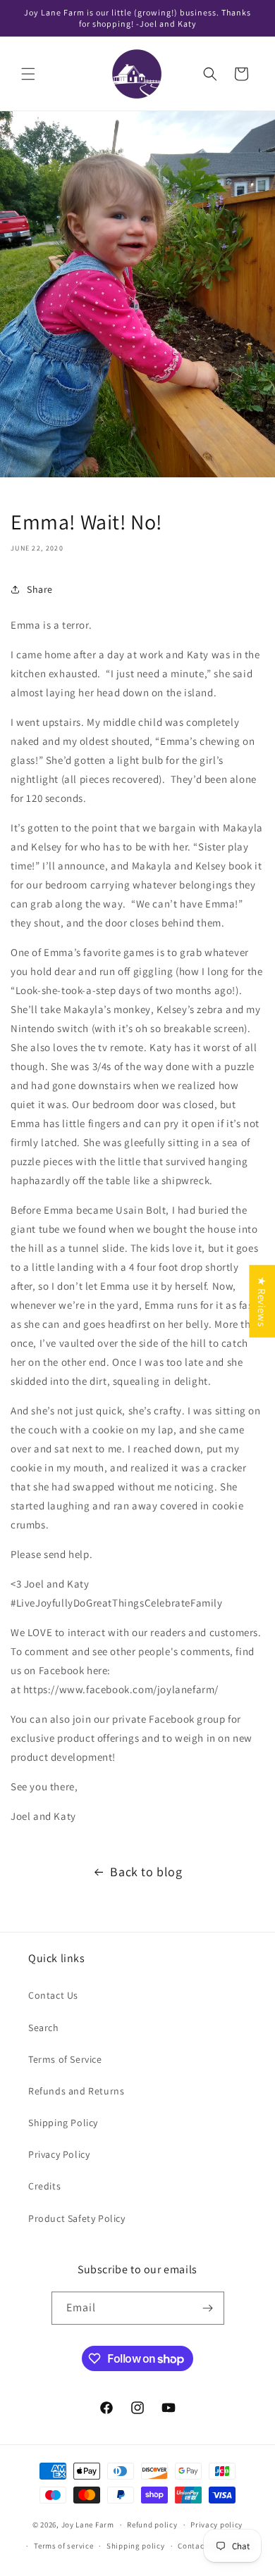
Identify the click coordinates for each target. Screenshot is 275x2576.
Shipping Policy (63, 2123)
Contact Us (53, 1995)
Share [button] (40, 589)
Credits (44, 2186)
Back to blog (146, 1872)
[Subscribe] (208, 2308)
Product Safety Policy (77, 2218)
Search (44, 2028)
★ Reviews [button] (262, 1301)
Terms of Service (65, 2059)
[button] (28, 74)
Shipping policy (136, 2546)
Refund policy (152, 2525)
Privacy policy (216, 2525)
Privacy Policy (59, 2154)
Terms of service (63, 2546)
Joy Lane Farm (88, 2525)
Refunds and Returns (76, 2091)
